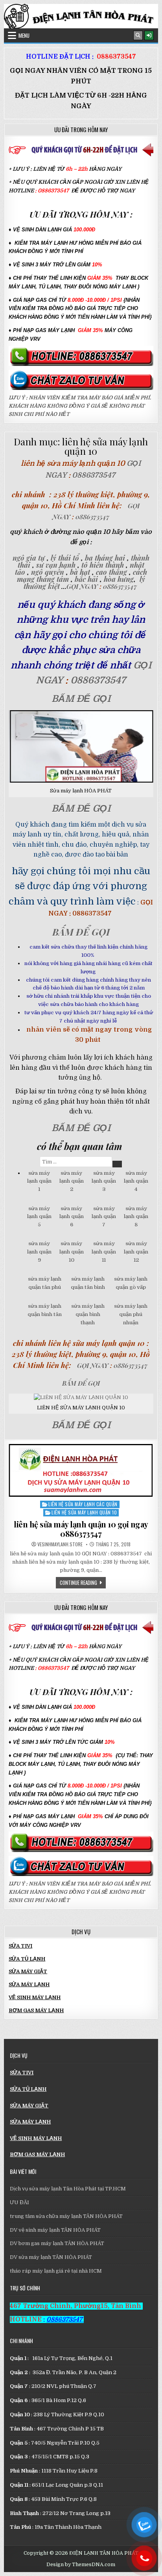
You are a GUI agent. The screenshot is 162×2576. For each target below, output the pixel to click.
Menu (24, 35)
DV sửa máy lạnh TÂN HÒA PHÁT (51, 2257)
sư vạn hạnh (56, 565)
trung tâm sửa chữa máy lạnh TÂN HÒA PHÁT (66, 2216)
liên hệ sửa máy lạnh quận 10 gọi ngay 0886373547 (81, 1529)
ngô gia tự (29, 558)
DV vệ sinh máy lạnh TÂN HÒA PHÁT (55, 2230)
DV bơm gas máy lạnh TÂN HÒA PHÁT (57, 2243)
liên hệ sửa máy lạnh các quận (83, 1504)
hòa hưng (119, 579)
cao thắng (111, 572)
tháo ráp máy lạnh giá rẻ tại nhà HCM (56, 2271)
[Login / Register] (149, 35)
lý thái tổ (64, 558)
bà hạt (80, 572)
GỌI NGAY (83, 586)
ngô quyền (47, 572)
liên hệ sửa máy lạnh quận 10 (84, 1512)
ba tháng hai (105, 558)
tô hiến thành (102, 565)
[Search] (138, 35)
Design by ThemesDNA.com (81, 2565)
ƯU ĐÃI (19, 2202)
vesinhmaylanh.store (60, 1544)
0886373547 (116, 57)
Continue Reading (83, 1582)
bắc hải (86, 579)
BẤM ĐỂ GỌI (81, 699)
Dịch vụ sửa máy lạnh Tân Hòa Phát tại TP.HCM (68, 2189)
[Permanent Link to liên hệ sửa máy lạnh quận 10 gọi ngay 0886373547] (81, 1470)
